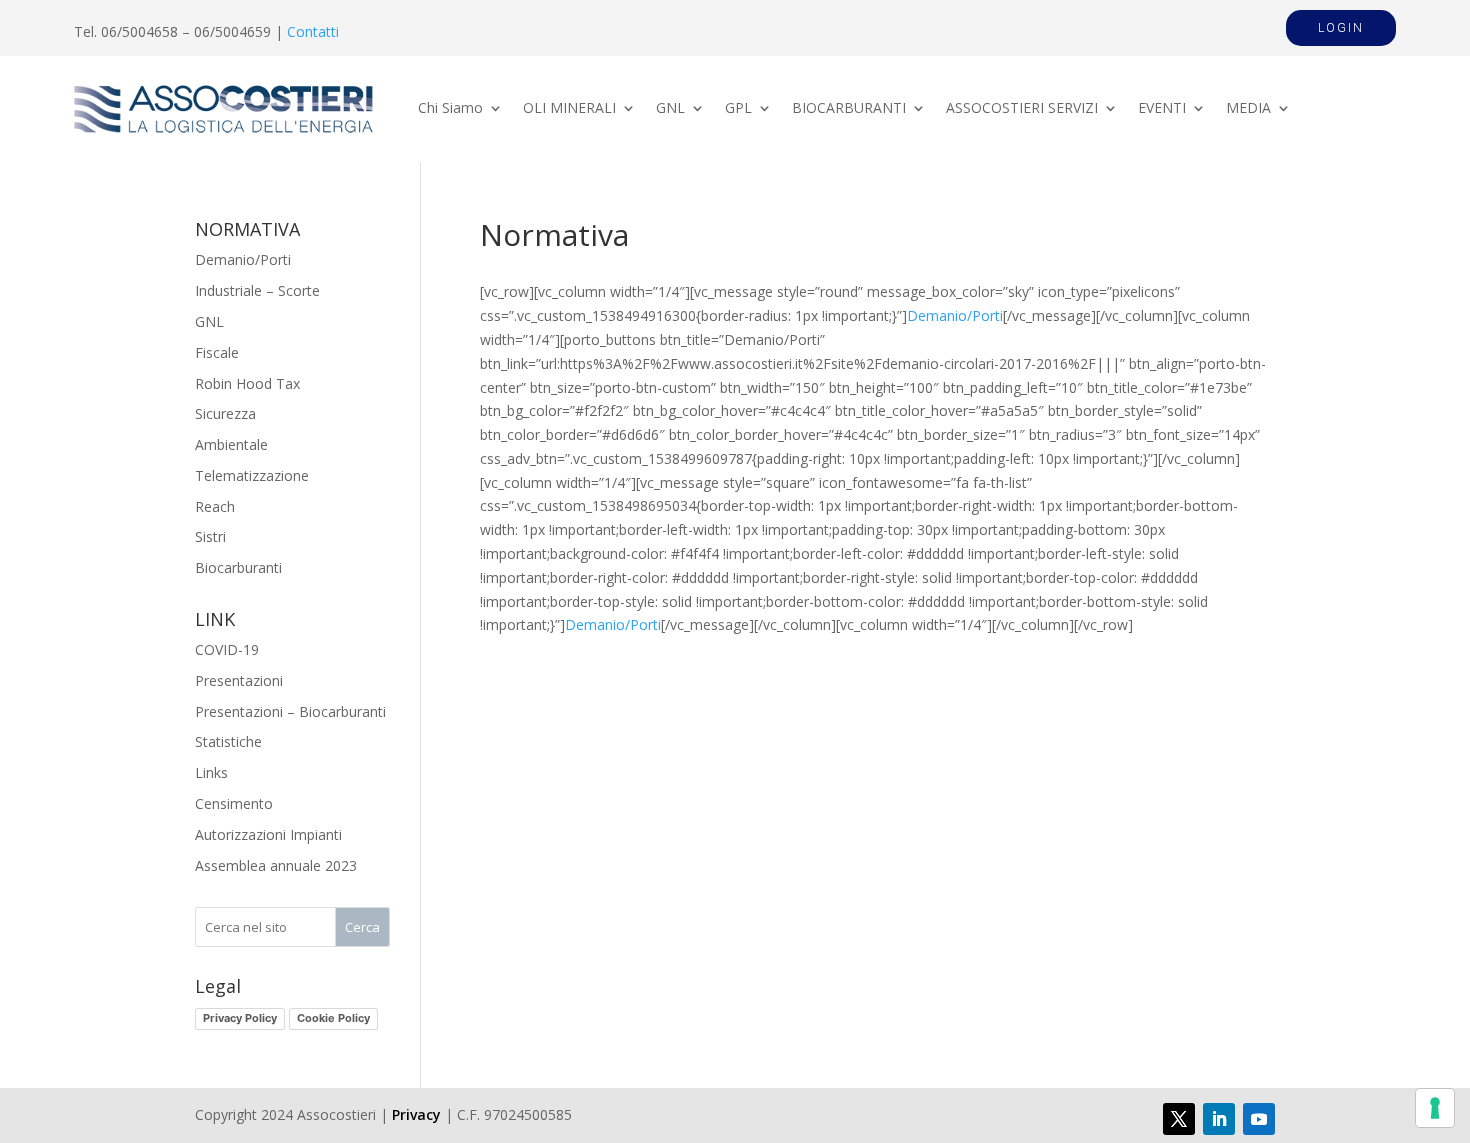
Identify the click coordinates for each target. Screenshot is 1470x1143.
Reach (215, 506)
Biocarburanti (238, 567)
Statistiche (228, 741)
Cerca (362, 927)
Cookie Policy (333, 1018)
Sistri (210, 536)
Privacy (416, 1114)
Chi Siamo (450, 109)
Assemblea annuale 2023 (276, 865)
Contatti (313, 31)
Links (211, 772)
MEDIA (1248, 109)
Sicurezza (225, 413)
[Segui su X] (1179, 1119)
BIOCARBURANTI (849, 109)
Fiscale (217, 352)
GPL (738, 109)
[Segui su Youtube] (1259, 1119)
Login (1341, 28)
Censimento (234, 803)
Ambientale (231, 444)
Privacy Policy (240, 1018)
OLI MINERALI (569, 109)
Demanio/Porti (955, 315)
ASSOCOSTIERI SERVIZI (1022, 109)
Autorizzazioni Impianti (268, 834)
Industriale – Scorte (257, 290)
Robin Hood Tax (247, 383)
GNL (670, 109)
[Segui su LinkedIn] (1219, 1119)
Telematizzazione (252, 475)
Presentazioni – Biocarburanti (290, 711)
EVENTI (1162, 109)
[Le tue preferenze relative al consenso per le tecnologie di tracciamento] (1435, 1108)
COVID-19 (227, 649)
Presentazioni (239, 680)
